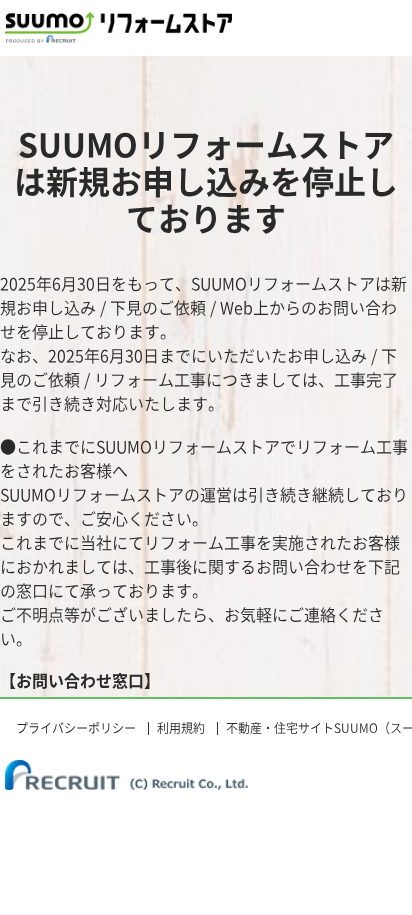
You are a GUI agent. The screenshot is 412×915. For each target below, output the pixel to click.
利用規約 (181, 728)
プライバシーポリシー (76, 728)
